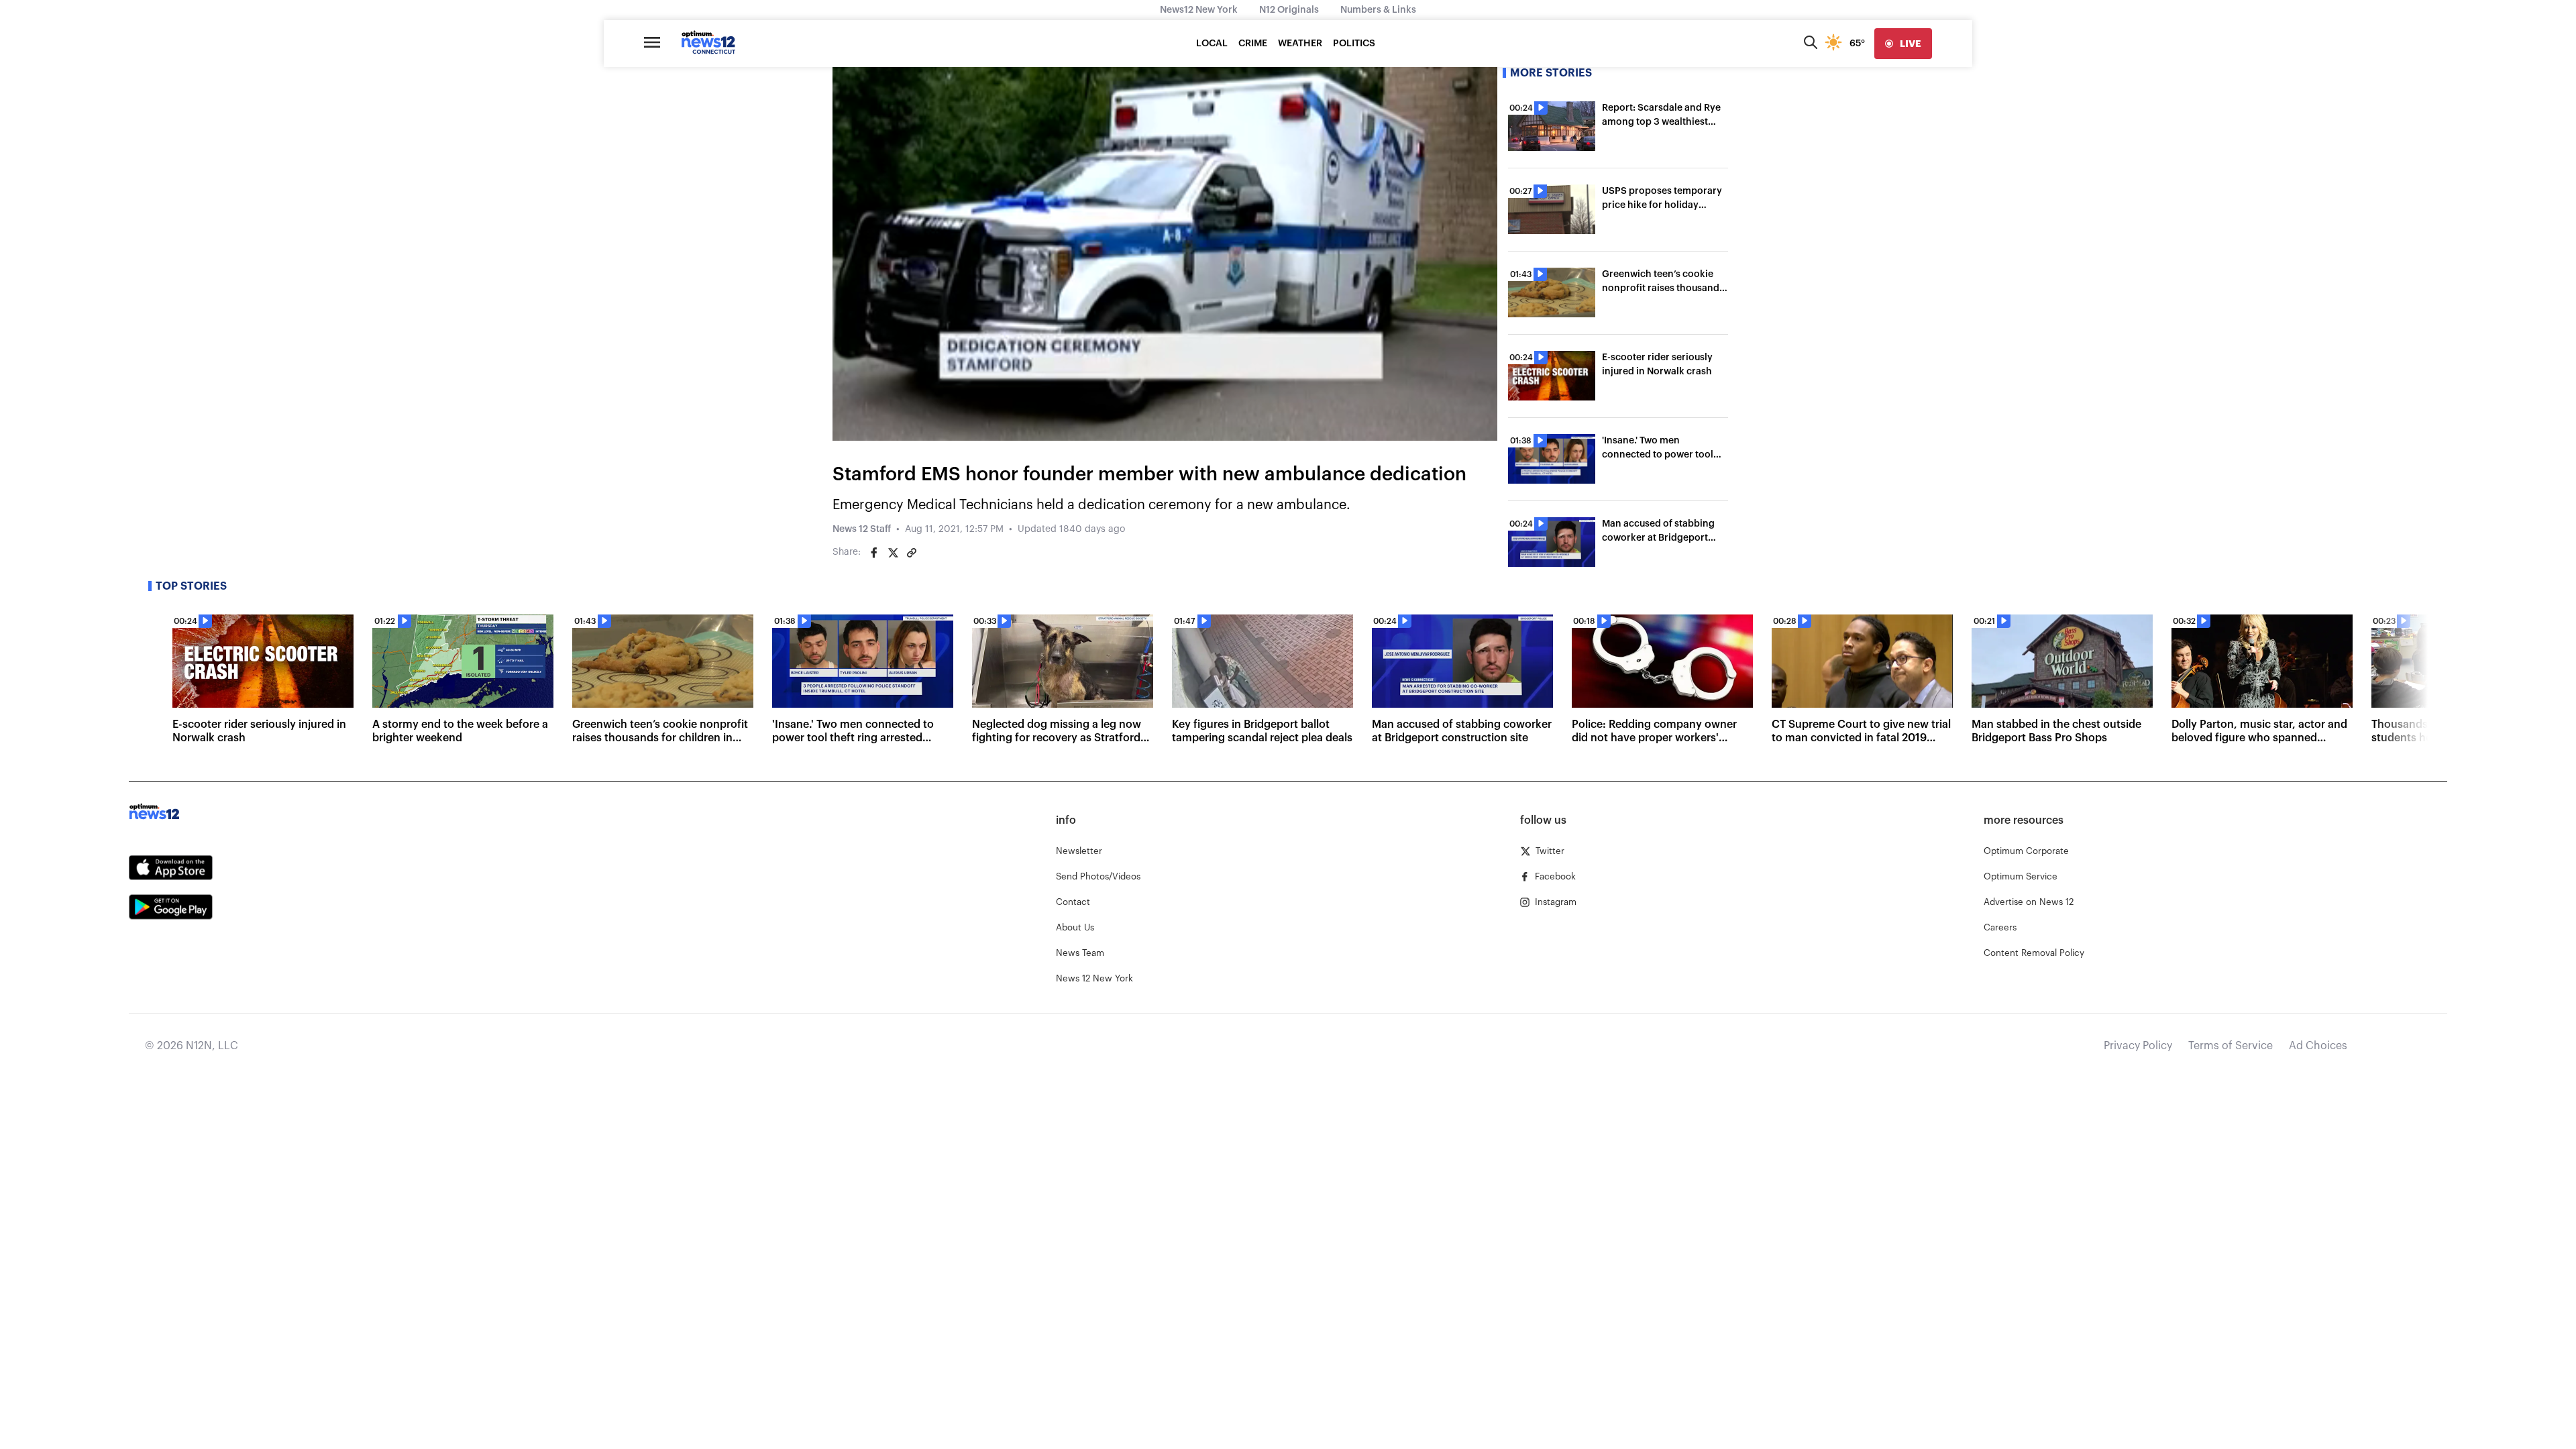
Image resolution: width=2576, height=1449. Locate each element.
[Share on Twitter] (893, 553)
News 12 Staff (862, 529)
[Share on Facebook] (874, 553)
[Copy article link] (912, 553)
